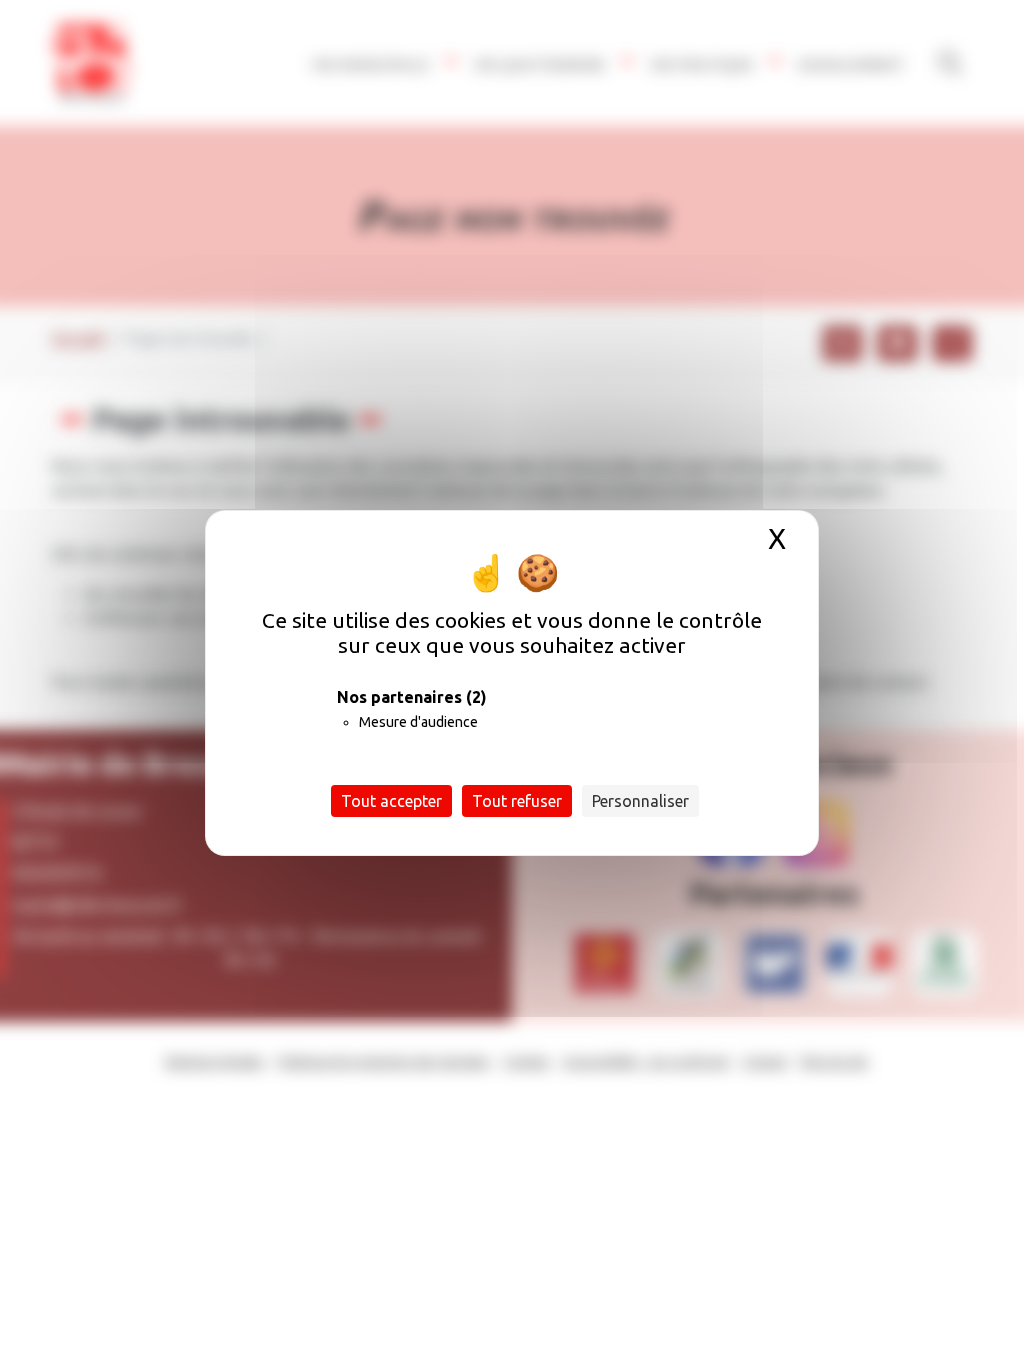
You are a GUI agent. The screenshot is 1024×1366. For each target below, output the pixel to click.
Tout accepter (391, 801)
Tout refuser (517, 801)
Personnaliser (640, 801)
